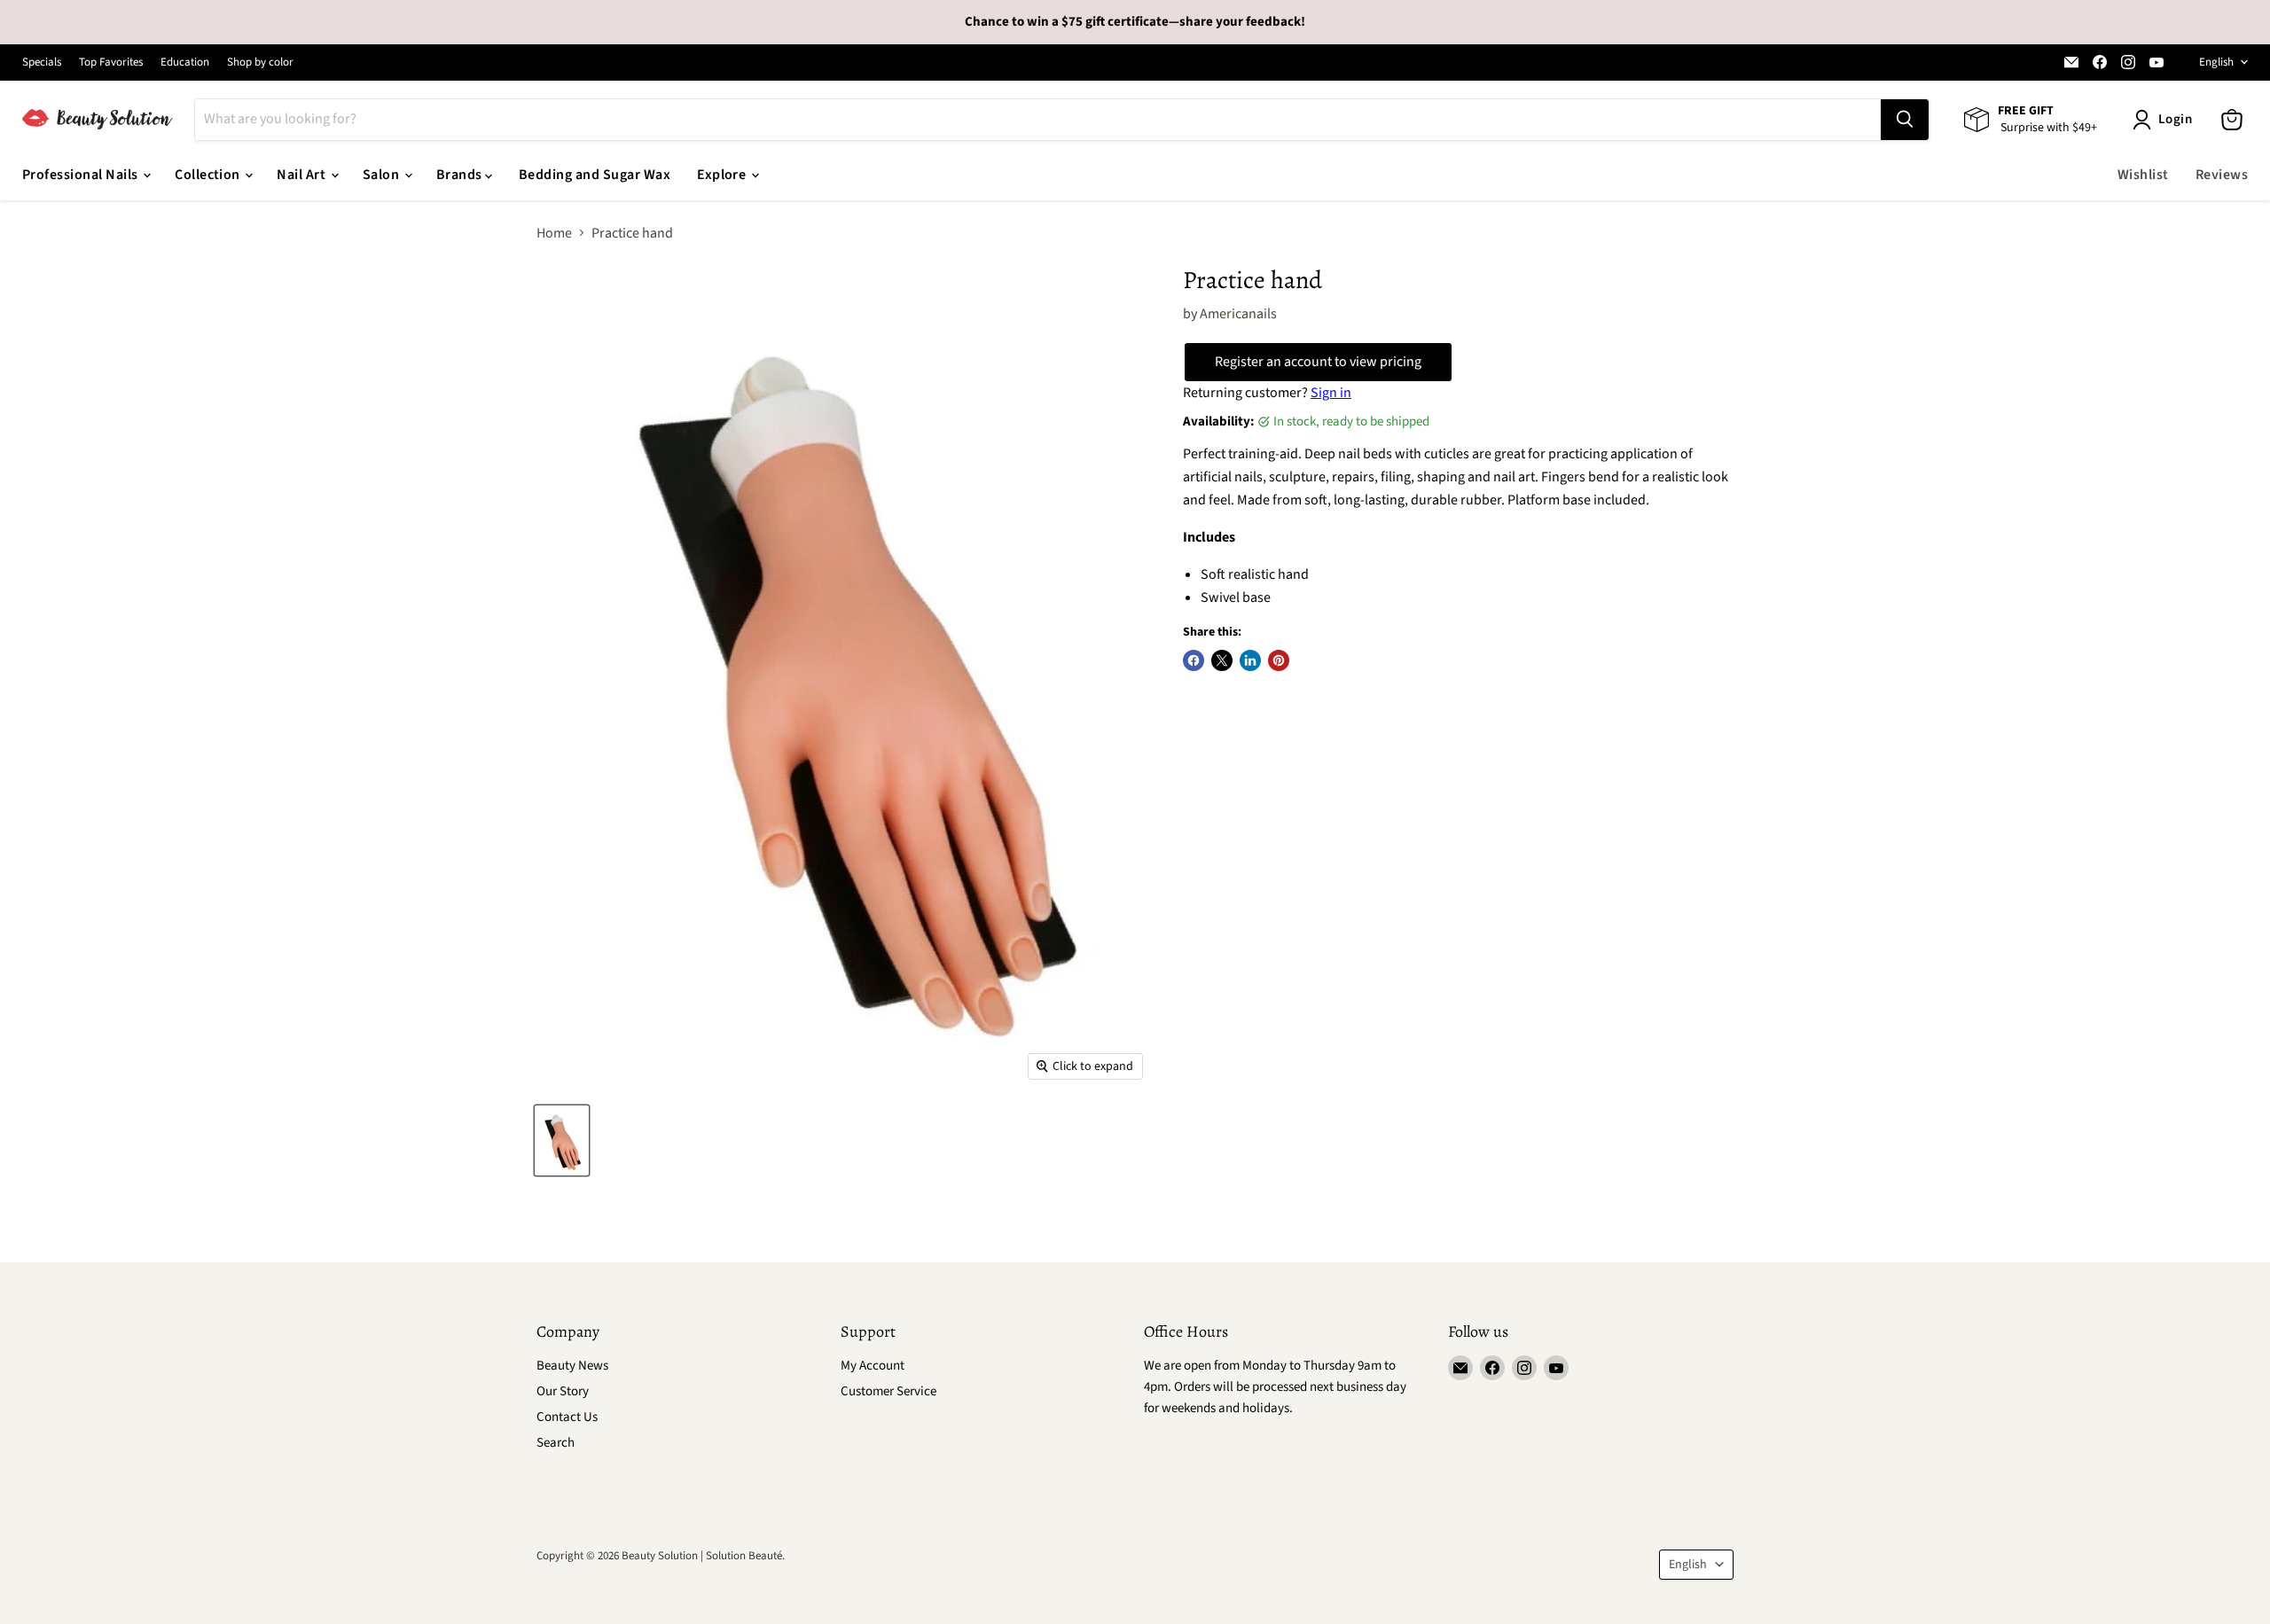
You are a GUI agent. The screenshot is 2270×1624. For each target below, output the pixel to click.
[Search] (1905, 120)
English (2216, 62)
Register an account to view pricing (1318, 362)
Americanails (1238, 314)
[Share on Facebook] (1194, 660)
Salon (383, 175)
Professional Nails (82, 175)
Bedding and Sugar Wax (595, 175)
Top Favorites (111, 62)
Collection (209, 175)
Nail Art (302, 175)
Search (556, 1443)
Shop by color (260, 62)
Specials (42, 62)
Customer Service (888, 1391)
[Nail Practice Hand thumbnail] (562, 1140)
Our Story (563, 1391)
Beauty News (572, 1366)
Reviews (2222, 175)
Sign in (1331, 393)
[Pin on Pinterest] (1279, 660)
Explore (723, 175)
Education (185, 62)
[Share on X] (1222, 660)
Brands (461, 175)
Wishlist (2143, 175)
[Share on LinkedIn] (1250, 660)
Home (554, 233)
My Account (873, 1366)
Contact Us (567, 1417)
